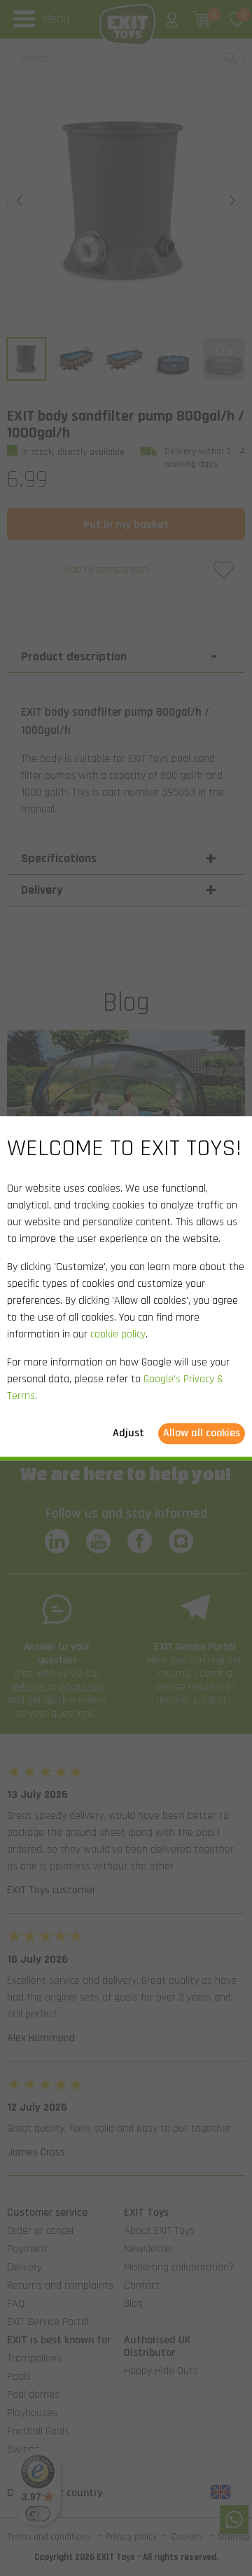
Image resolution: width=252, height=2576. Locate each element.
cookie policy (118, 1334)
